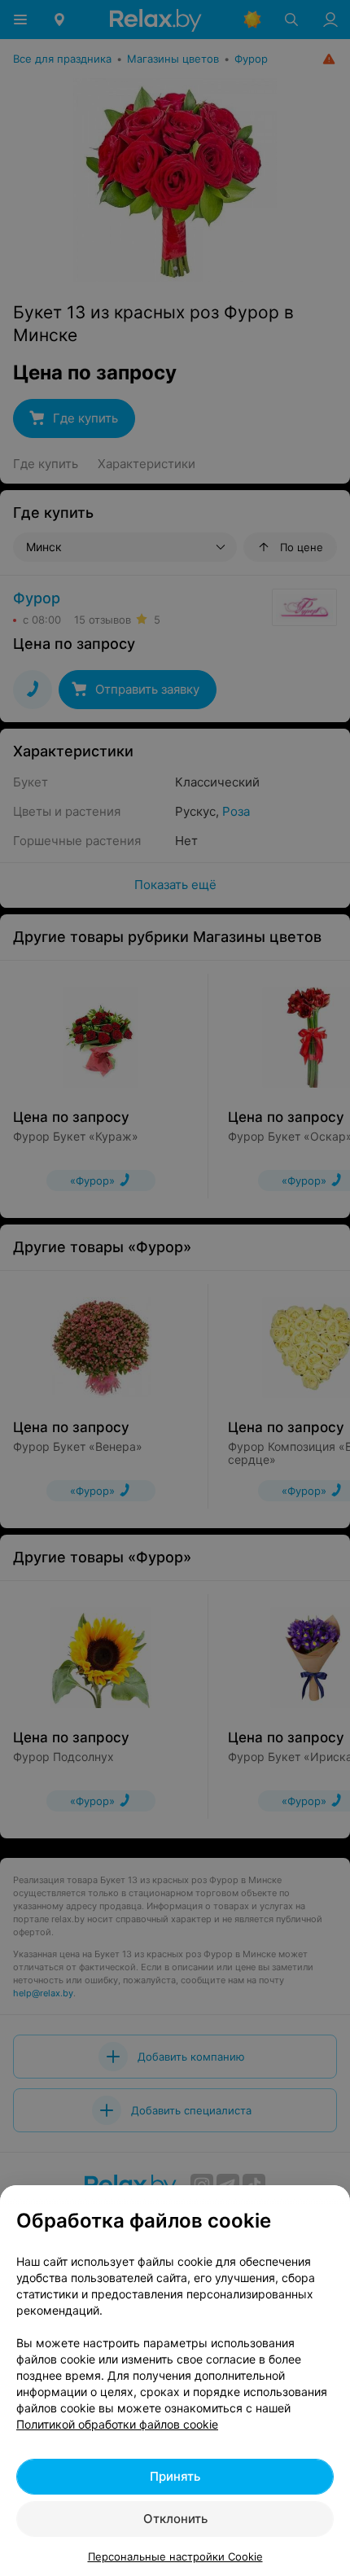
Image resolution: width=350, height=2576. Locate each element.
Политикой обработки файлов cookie (117, 2424)
